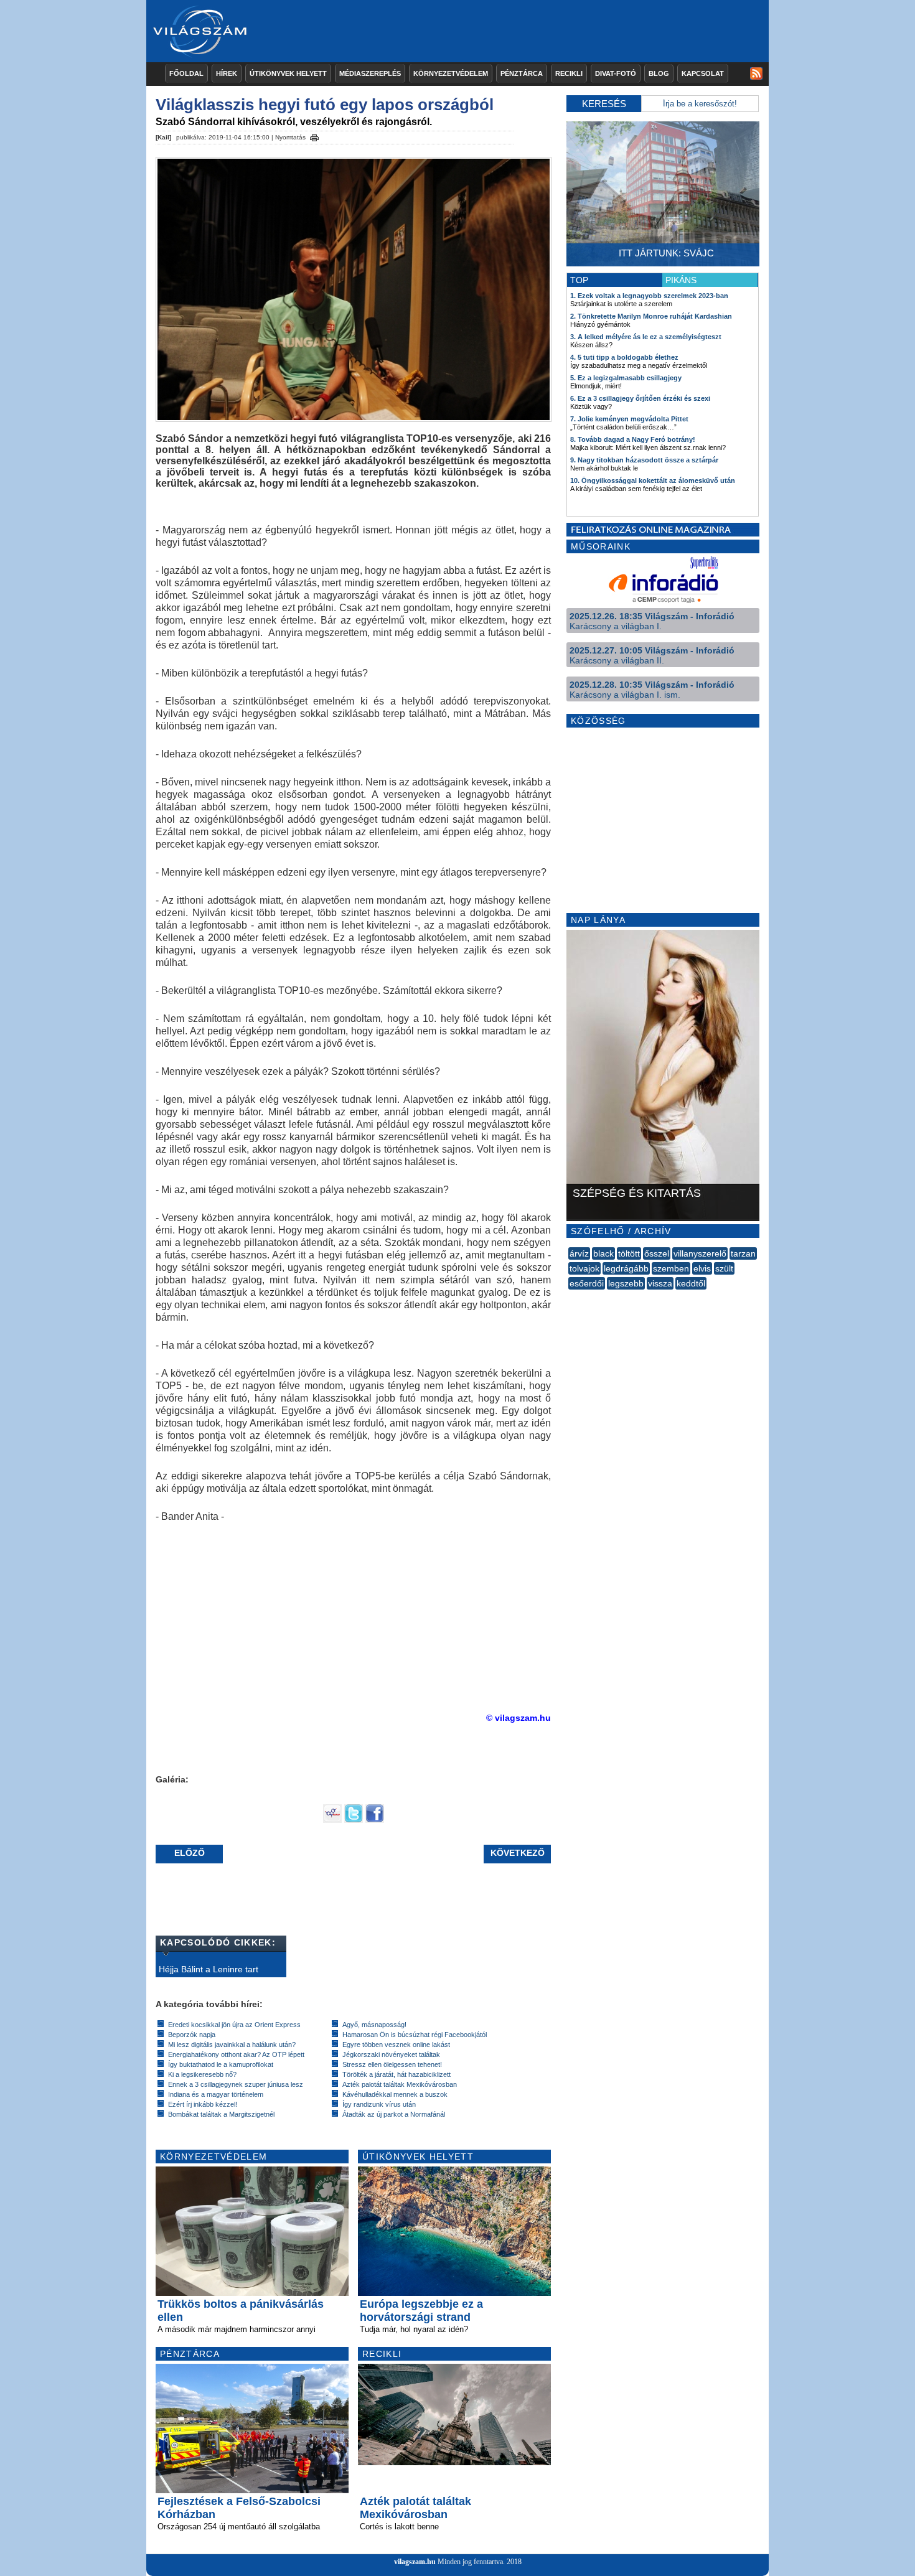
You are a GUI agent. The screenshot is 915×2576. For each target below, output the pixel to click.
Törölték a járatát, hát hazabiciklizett (396, 2074)
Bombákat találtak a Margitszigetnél (221, 2114)
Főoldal (186, 73)
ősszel (657, 1253)
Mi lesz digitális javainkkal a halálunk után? (232, 2044)
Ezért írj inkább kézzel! (203, 2104)
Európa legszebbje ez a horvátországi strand (421, 2311)
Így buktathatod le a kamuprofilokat (221, 2064)
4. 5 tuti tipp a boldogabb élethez (624, 357)
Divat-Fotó (616, 73)
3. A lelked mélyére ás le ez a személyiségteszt (646, 337)
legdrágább (626, 1268)
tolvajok (584, 1268)
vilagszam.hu (415, 2562)
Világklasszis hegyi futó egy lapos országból (325, 105)
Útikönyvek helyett (288, 73)
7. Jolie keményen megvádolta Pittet (629, 419)
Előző (190, 1853)
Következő (518, 1853)
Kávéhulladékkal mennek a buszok (395, 2094)
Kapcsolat (703, 73)
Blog (659, 73)
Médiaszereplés (370, 73)
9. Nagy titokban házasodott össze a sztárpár (644, 460)
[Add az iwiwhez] (332, 1820)
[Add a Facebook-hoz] (375, 1820)
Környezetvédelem (451, 73)
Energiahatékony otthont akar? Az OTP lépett (236, 2054)
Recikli (569, 73)
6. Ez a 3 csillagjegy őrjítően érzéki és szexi (640, 398)
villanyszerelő (700, 1253)
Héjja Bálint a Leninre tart (209, 1969)
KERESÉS (604, 104)
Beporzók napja (192, 2035)
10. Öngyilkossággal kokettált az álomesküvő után (653, 480)
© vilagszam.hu (518, 1718)
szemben (671, 1268)
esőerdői (587, 1283)
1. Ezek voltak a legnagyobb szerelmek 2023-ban (649, 296)
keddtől (691, 1283)
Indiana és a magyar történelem (216, 2094)
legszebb (626, 1283)
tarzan (743, 1253)
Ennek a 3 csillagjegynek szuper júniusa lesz (236, 2084)
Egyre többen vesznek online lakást (396, 2044)
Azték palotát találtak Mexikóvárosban (400, 2084)
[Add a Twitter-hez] (354, 1820)
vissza (660, 1283)
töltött (629, 1253)
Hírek (227, 73)
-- (570, 1297)
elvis (702, 1268)
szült (724, 1268)
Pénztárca (522, 73)
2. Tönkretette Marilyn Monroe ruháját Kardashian (651, 316)
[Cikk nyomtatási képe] (314, 136)
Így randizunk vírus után (379, 2104)
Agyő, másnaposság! (374, 2025)
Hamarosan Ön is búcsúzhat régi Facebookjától (415, 2035)
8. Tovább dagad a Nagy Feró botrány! (633, 439)
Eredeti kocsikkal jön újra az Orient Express (234, 2025)
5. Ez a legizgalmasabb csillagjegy (626, 378)
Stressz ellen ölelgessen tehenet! (392, 2064)
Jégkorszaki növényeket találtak (391, 2054)
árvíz (579, 1253)
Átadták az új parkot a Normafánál (394, 2114)
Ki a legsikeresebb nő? (202, 2074)
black (603, 1253)
